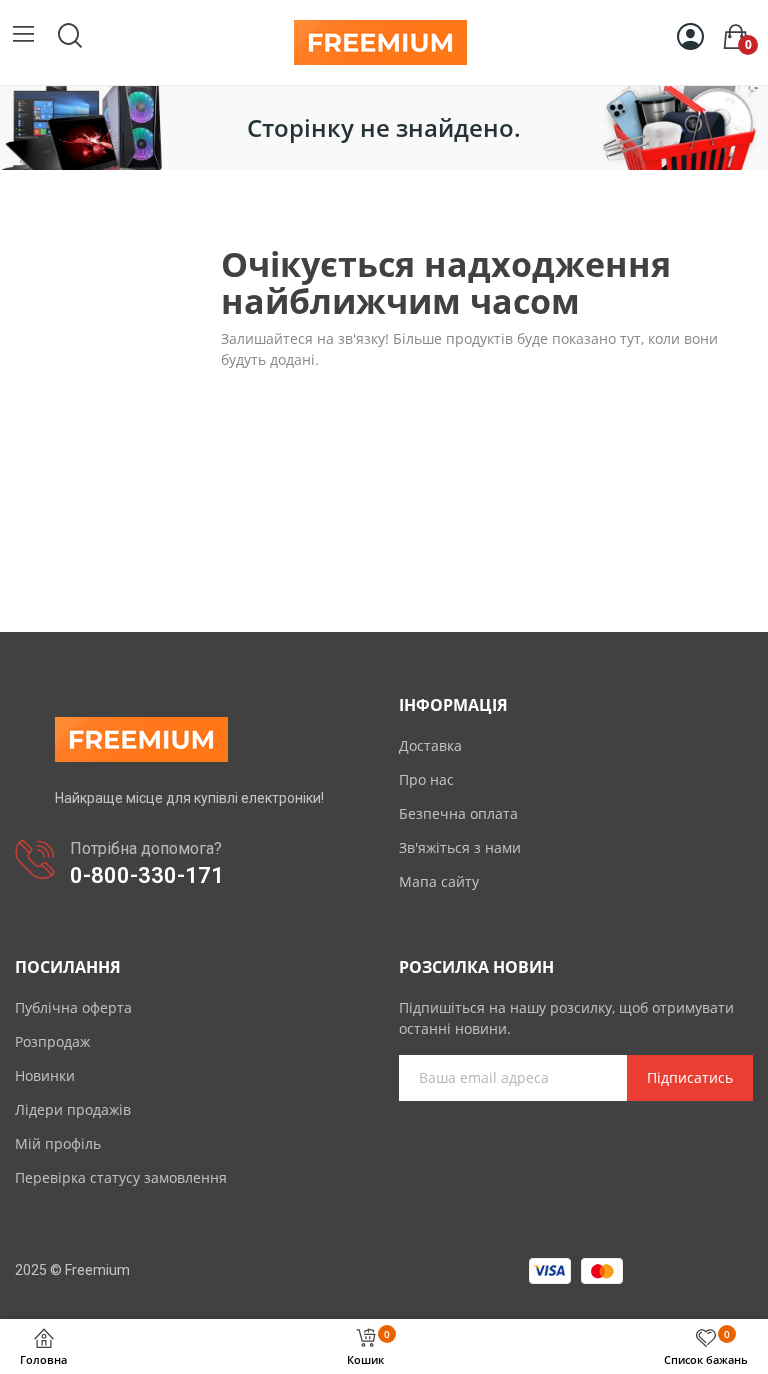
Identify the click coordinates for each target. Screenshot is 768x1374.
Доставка (430, 745)
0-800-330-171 (147, 875)
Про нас (426, 779)
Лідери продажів (73, 1109)
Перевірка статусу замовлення (121, 1177)
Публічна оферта (73, 1007)
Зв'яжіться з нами (460, 847)
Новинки (45, 1075)
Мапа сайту (439, 881)
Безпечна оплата (458, 813)
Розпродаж (52, 1041)
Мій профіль (58, 1143)
